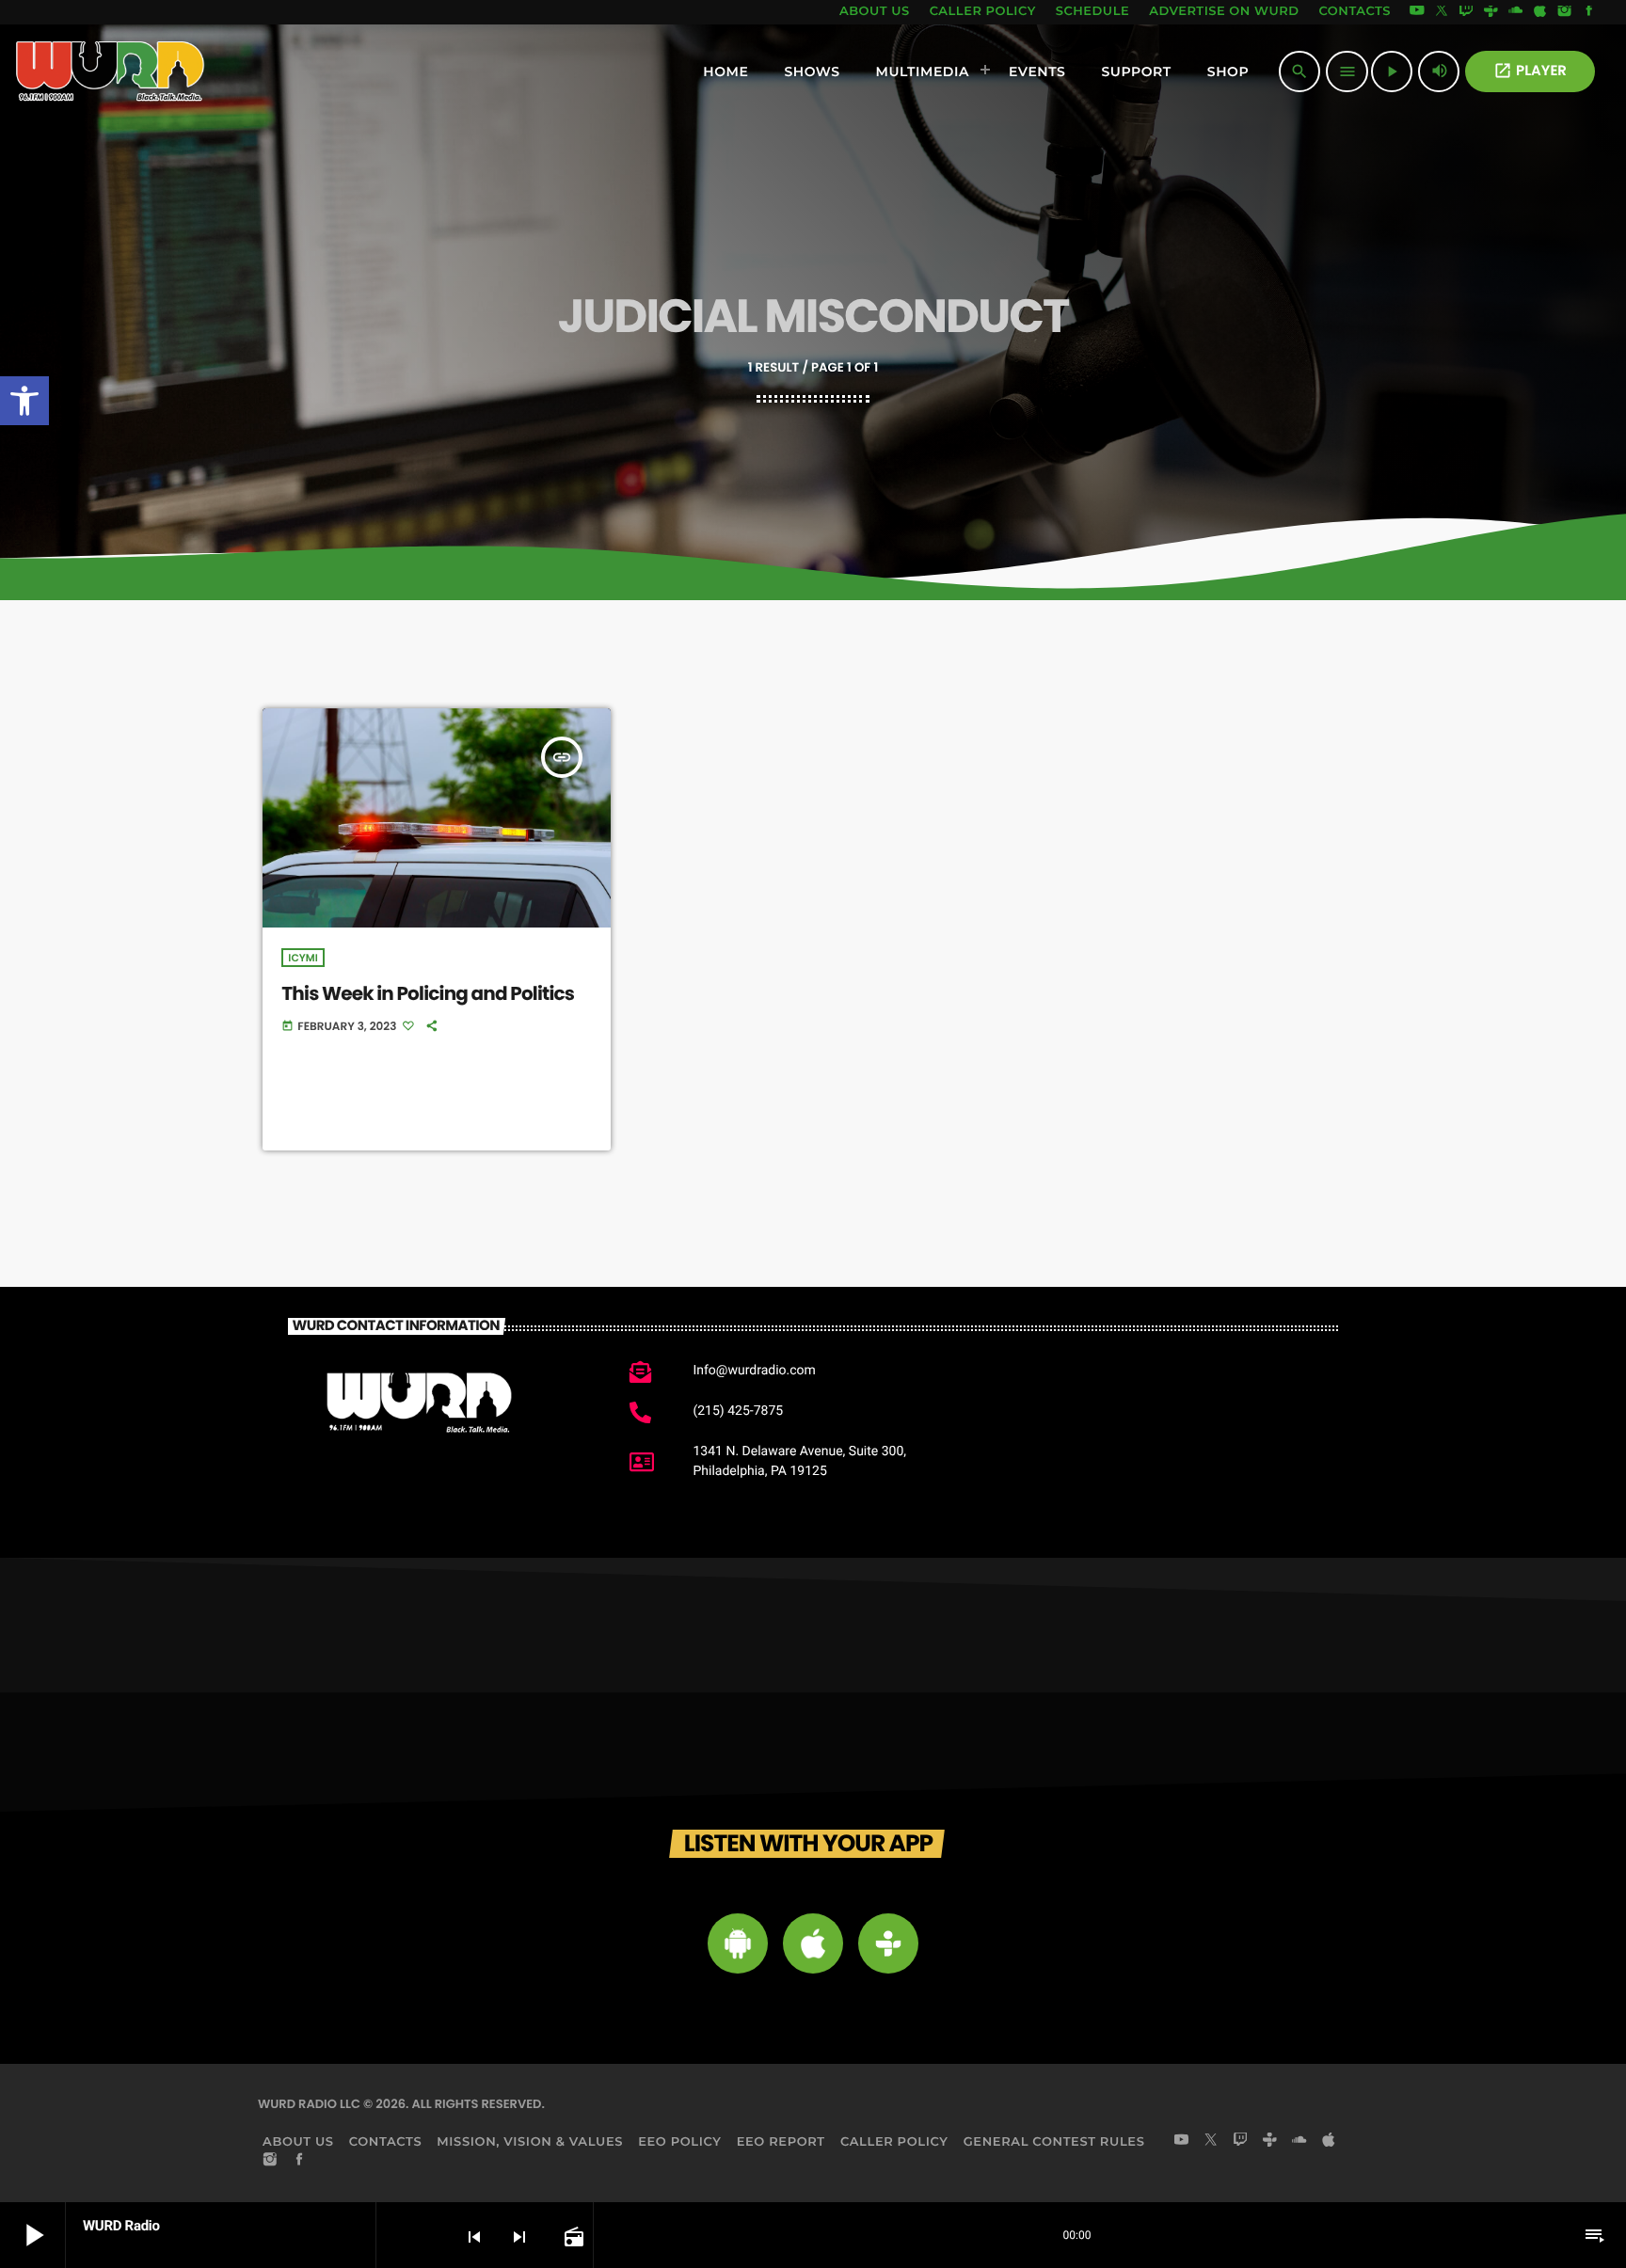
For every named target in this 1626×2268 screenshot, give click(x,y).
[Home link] (111, 71)
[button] (24, 401)
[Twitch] (1466, 12)
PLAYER (1530, 71)
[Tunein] (1490, 12)
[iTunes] (1540, 12)
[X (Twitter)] (1442, 12)
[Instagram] (1565, 12)
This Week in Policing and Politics (428, 993)
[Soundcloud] (1516, 12)
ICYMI (303, 958)
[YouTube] (1417, 12)
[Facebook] (1589, 12)
